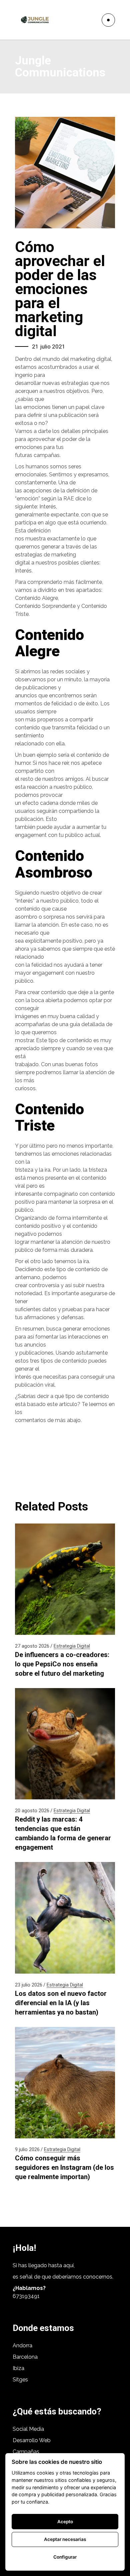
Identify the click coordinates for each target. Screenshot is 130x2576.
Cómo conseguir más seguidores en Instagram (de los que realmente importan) (64, 2167)
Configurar (65, 2557)
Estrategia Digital (72, 1646)
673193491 (26, 2296)
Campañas (27, 2452)
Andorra (22, 2346)
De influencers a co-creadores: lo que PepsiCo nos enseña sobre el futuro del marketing (62, 1664)
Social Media (28, 2429)
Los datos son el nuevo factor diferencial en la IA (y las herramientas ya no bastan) (61, 2003)
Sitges (20, 2380)
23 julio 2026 (29, 1985)
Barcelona (25, 2357)
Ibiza (18, 2368)
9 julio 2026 (27, 2149)
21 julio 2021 (49, 346)
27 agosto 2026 (32, 1646)
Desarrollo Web (32, 2440)
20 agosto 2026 (32, 1811)
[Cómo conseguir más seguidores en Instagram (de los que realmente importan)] (65, 2083)
